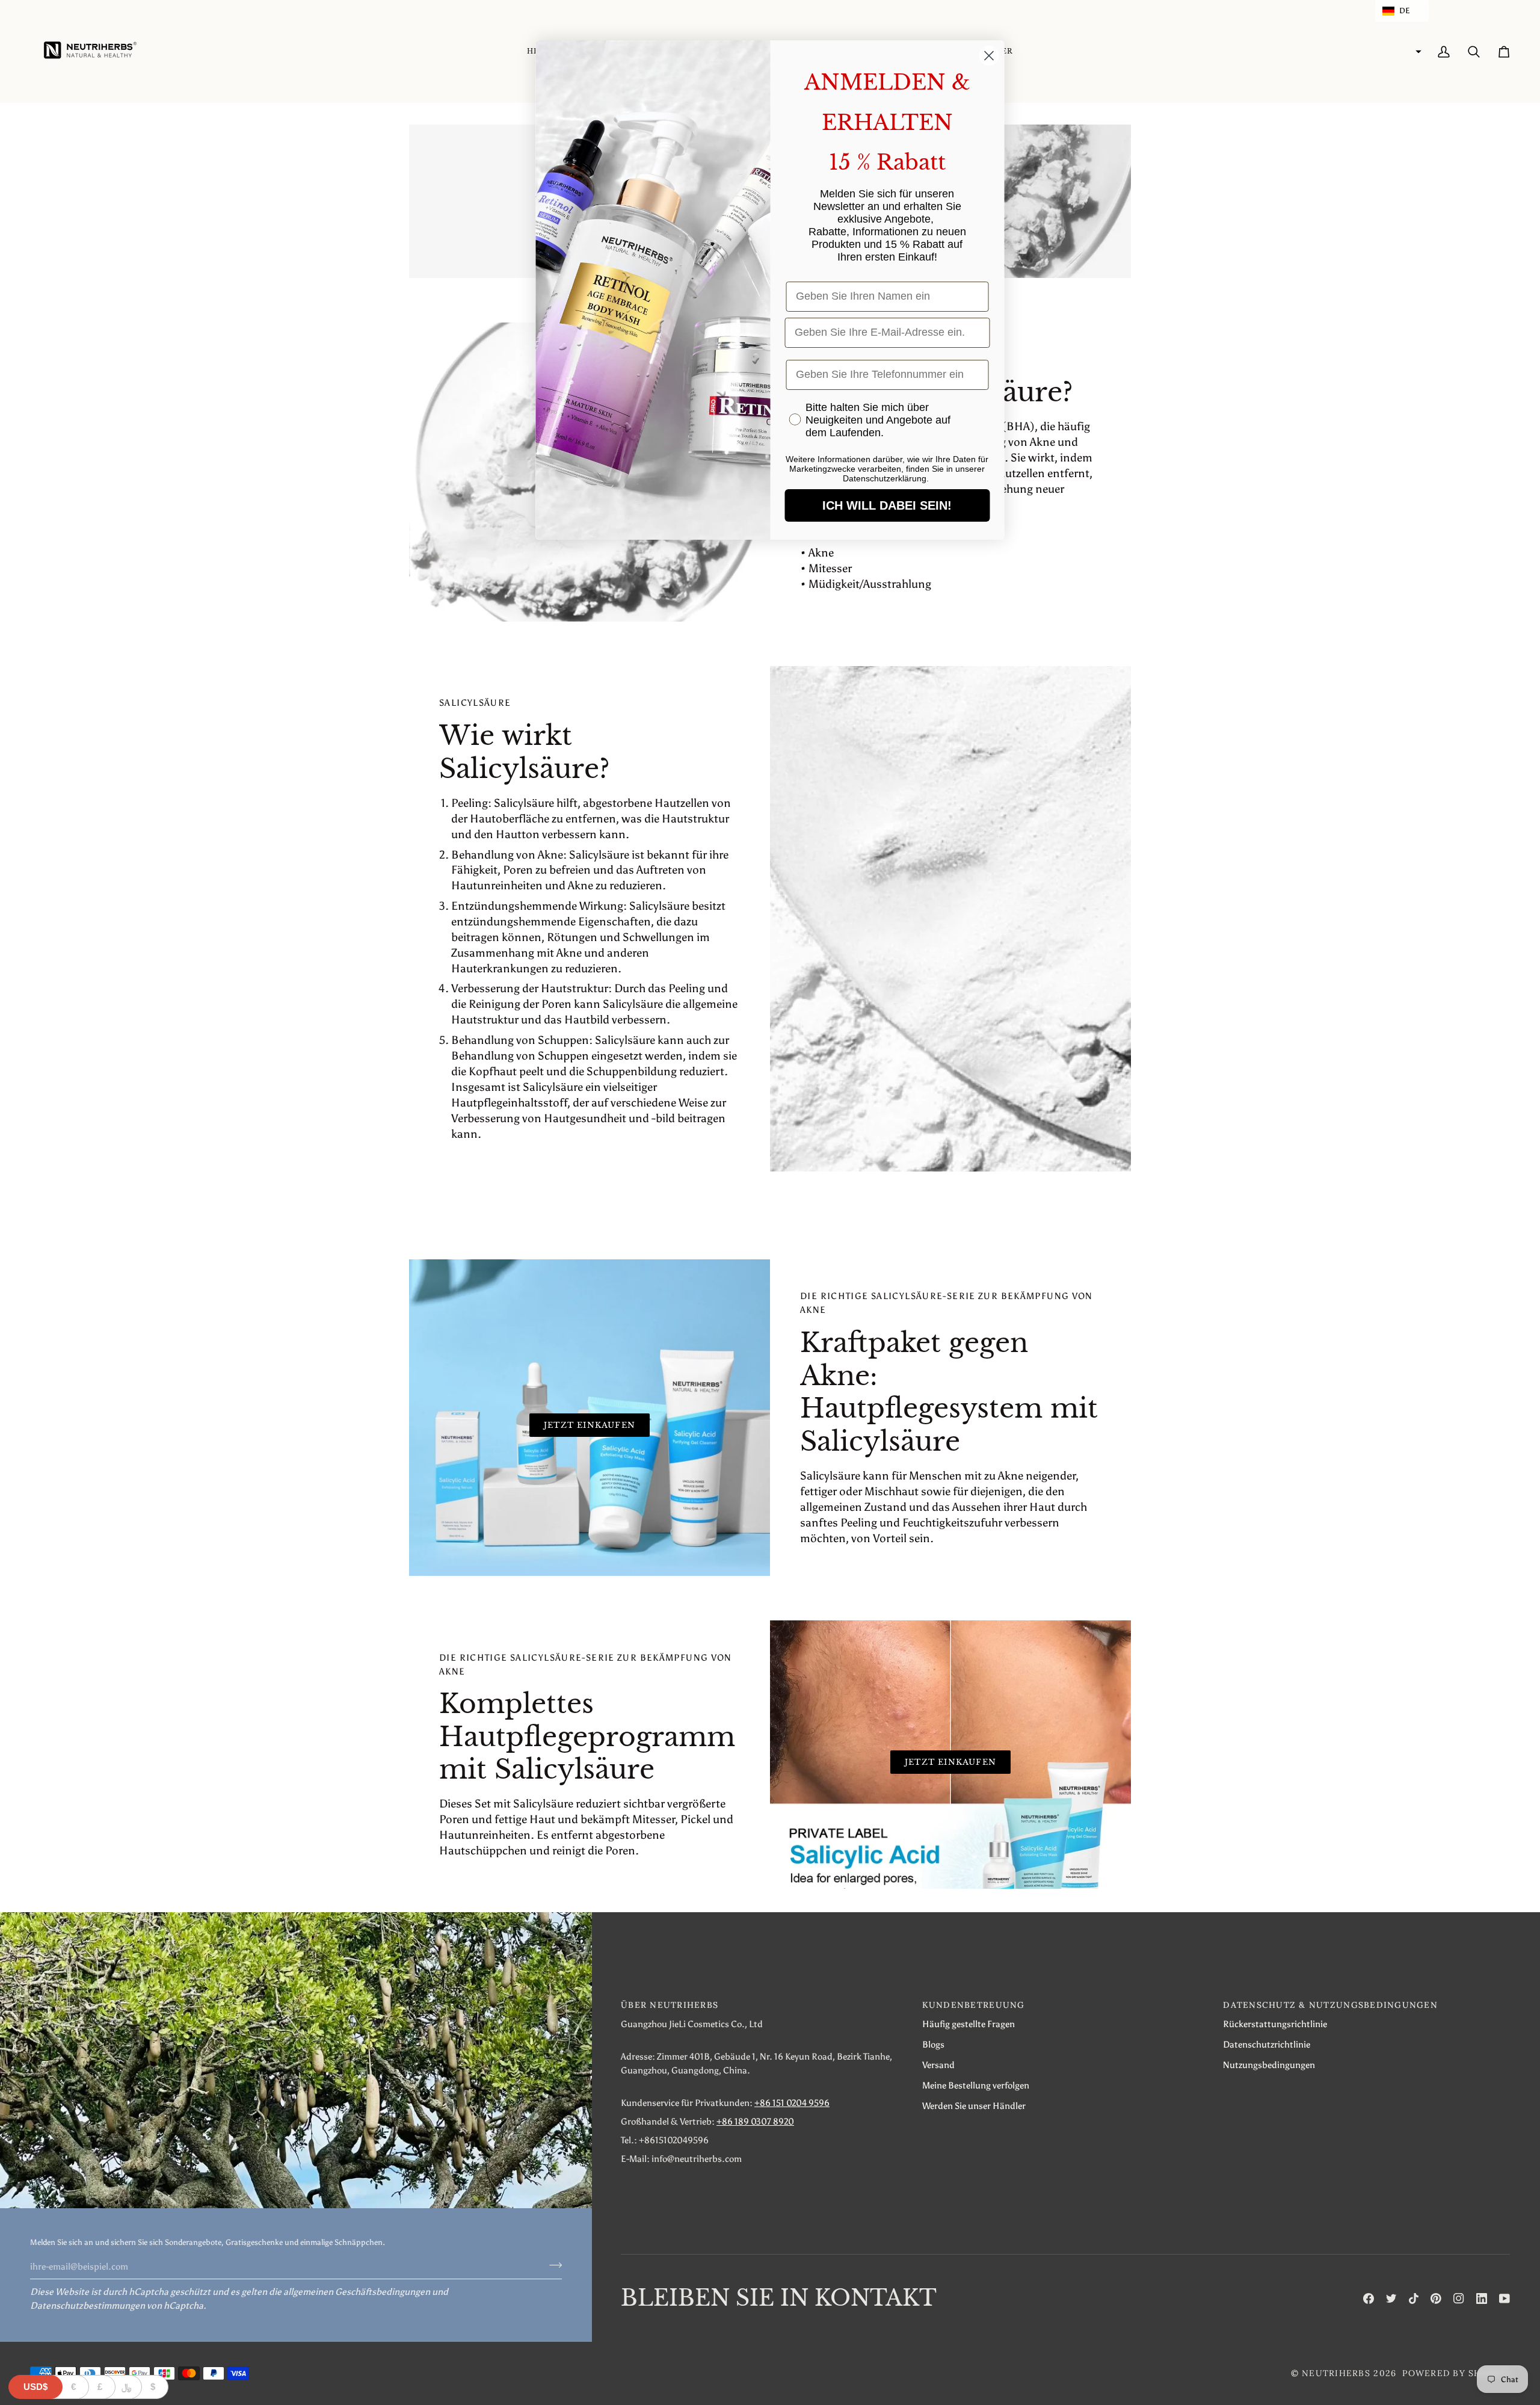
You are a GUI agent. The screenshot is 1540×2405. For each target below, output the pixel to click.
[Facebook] (1369, 2298)
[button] (1402, 11)
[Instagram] (1459, 2298)
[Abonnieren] (552, 2265)
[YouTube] (1505, 2298)
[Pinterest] (1436, 2298)
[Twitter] (1391, 2298)
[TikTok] (1414, 2298)
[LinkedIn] (1482, 2298)
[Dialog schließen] (989, 56)
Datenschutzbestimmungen (88, 2305)
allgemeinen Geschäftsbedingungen (357, 2292)
